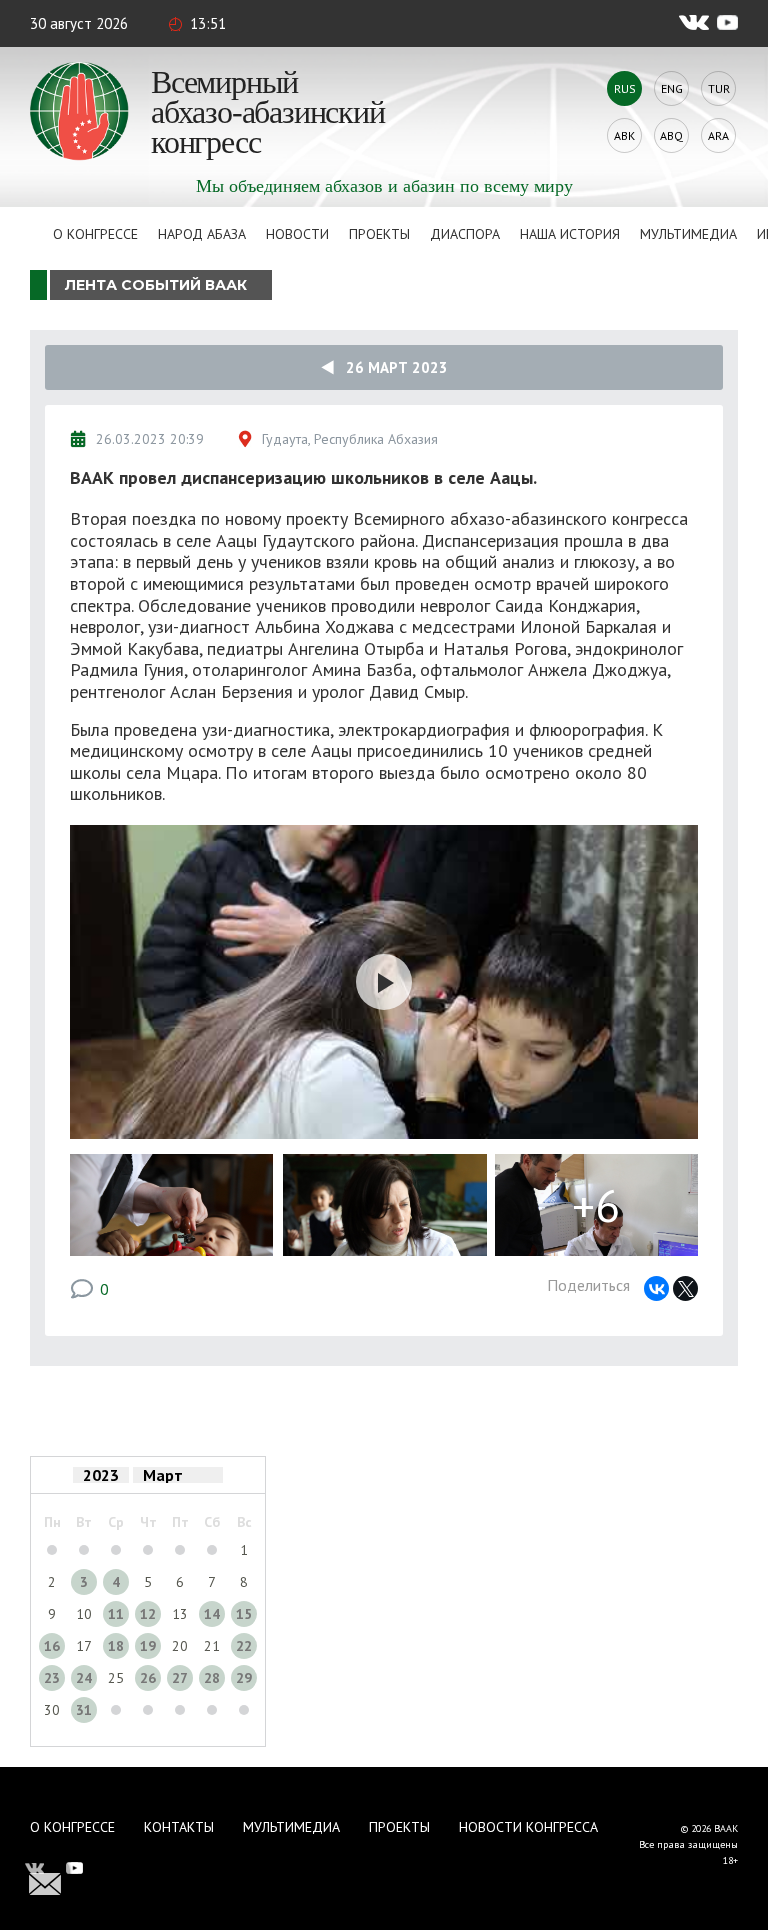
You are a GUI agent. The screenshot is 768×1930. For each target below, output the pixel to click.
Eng (672, 88)
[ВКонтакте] (656, 1288)
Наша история (570, 234)
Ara (718, 135)
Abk (624, 135)
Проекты (379, 234)
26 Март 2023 (391, 367)
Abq (671, 135)
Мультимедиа (688, 234)
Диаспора (465, 234)
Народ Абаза (202, 234)
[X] (685, 1288)
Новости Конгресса (528, 1827)
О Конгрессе (95, 234)
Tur (719, 88)
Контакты (179, 1827)
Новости (297, 234)
